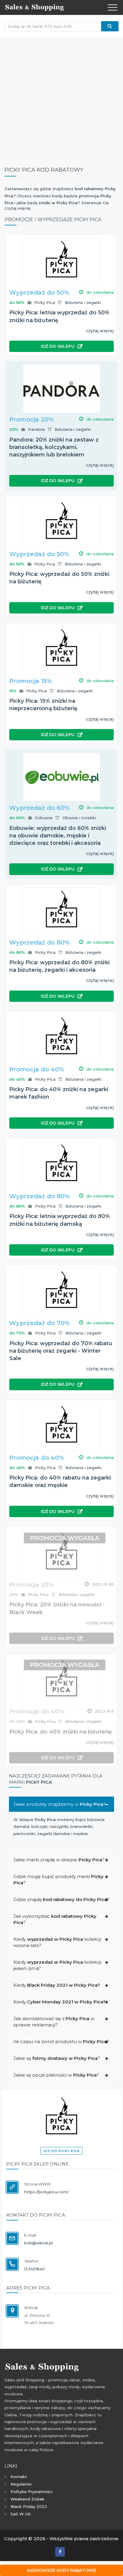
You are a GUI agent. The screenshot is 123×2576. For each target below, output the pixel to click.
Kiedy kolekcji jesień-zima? (57, 1965)
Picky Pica (45, 302)
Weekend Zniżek (27, 2499)
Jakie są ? (57, 2058)
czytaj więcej (100, 331)
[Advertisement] (61, 99)
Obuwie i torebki (79, 818)
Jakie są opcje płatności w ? (56, 2075)
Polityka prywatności (31, 2492)
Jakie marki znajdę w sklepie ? (59, 1860)
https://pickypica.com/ (46, 2192)
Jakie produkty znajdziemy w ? (60, 1804)
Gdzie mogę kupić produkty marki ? (59, 1880)
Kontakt (19, 2477)
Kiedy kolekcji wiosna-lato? (57, 1942)
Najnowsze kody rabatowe (62, 2570)
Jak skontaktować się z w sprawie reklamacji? (54, 2022)
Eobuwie (44, 818)
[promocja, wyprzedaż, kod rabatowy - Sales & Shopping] (34, 7)
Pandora (36, 429)
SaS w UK (21, 2514)
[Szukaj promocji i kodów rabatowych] (110, 26)
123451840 (34, 2269)
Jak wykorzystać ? (55, 1919)
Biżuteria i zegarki (83, 302)
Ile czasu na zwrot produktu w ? (61, 2041)
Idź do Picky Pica (61, 2151)
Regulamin (21, 2484)
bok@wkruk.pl (39, 2243)
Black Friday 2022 (29, 2506)
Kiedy (57, 1985)
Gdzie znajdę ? (61, 1899)
